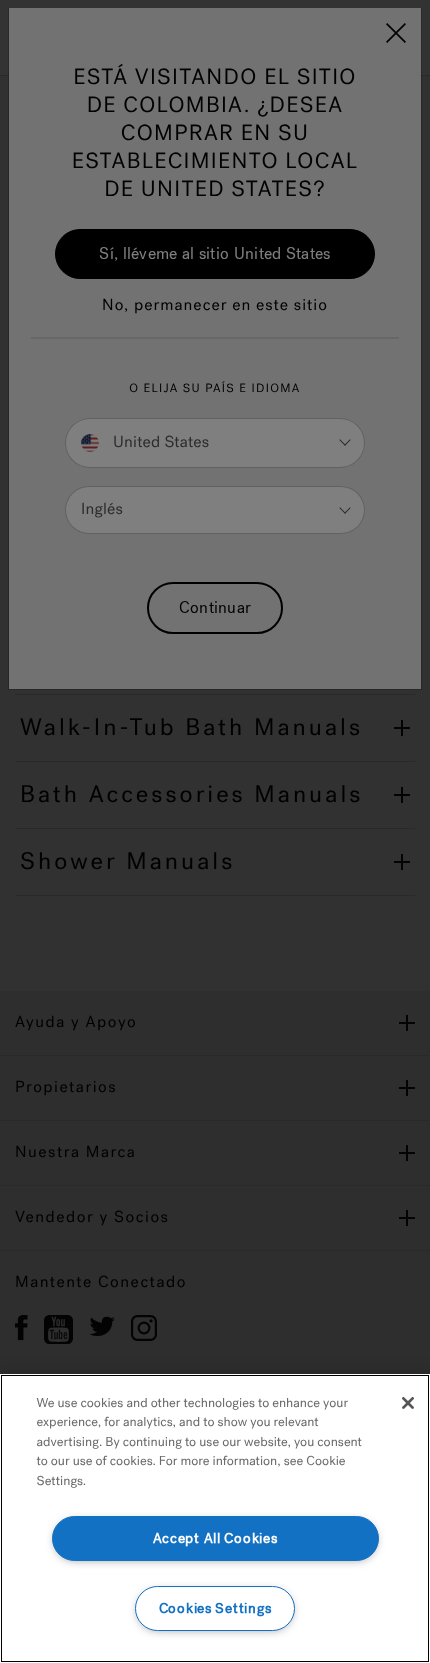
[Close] (408, 1403)
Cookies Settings (215, 1608)
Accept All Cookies (215, 1538)
